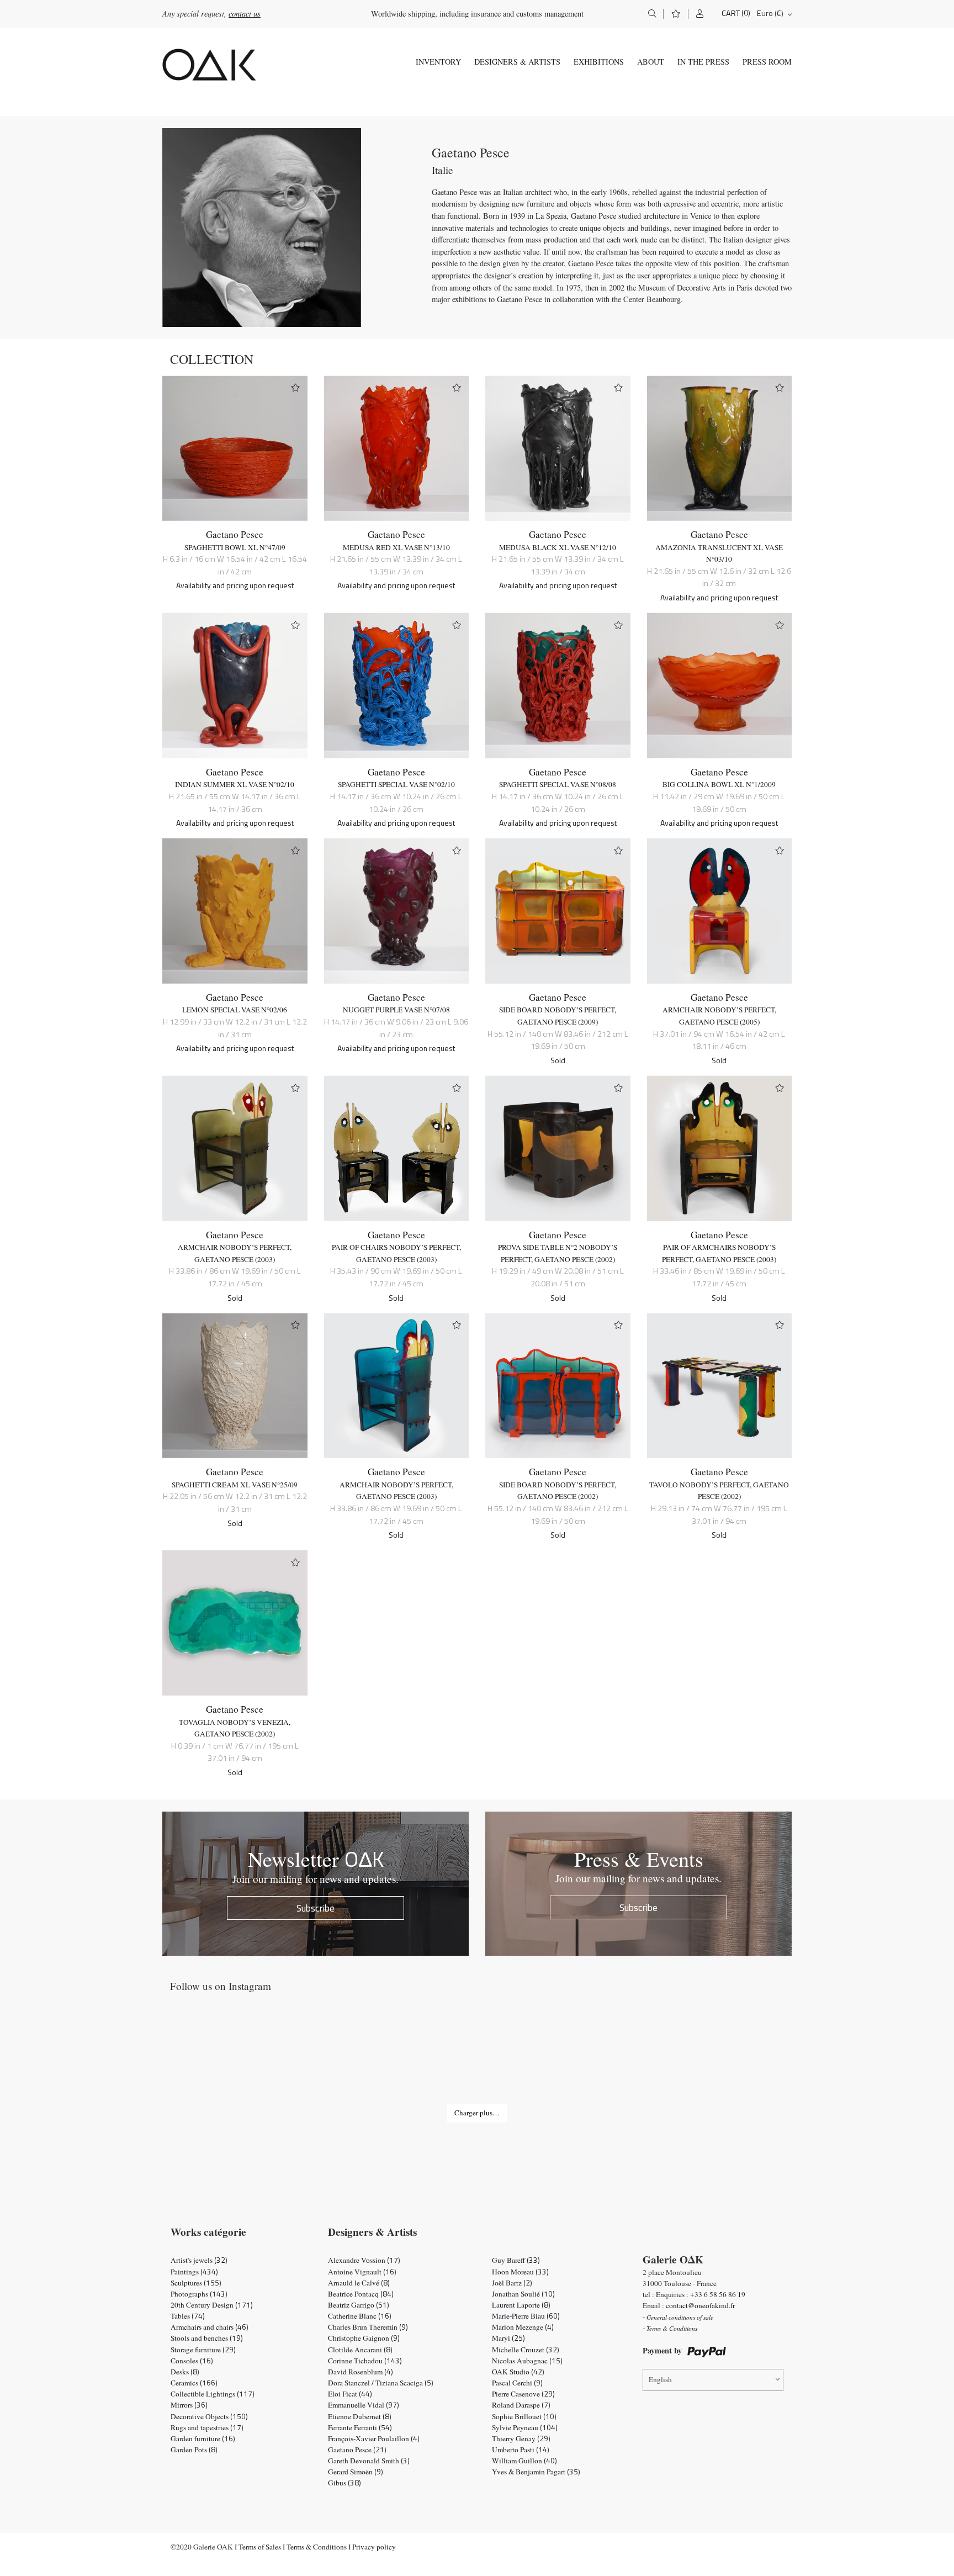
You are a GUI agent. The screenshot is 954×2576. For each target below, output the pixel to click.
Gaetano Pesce (235, 534)
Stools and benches (207, 2338)
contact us (245, 14)
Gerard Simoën (356, 2472)
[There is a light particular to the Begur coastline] (225, 2060)
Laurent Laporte (521, 2305)
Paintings (194, 2272)
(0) (746, 13)
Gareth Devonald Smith (369, 2461)
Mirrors (189, 2405)
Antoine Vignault (362, 2272)
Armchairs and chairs (210, 2327)
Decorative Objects (209, 2416)
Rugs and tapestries (207, 2427)
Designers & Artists (517, 62)
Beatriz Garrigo (359, 2305)
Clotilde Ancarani (360, 2350)
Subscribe (316, 1908)
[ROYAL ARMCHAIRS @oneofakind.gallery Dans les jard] (477, 2060)
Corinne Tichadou (365, 2361)
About (651, 62)
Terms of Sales (260, 2547)
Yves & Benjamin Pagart (536, 2472)
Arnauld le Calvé (359, 2283)
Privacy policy (374, 2547)
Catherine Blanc (360, 2316)
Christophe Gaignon (364, 2338)
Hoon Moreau (520, 2272)
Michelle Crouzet (526, 2350)
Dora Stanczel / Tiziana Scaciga (381, 2383)
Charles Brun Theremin (368, 2327)
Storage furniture (203, 2350)
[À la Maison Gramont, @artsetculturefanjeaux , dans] (351, 2060)
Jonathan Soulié (523, 2294)
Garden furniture (203, 2438)
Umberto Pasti (521, 2450)
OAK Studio (518, 2372)
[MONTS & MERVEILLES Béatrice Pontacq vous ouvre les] (729, 2060)
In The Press (703, 62)
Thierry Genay (521, 2438)
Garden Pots (194, 2450)
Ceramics (194, 2383)
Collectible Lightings (213, 2394)
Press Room (767, 62)
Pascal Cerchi (517, 2383)
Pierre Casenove (523, 2394)
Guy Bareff (516, 2260)
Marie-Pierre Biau (526, 2316)
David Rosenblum (361, 2372)
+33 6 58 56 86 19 (718, 2294)
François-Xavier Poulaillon (374, 2438)
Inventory (438, 62)
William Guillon (524, 2461)
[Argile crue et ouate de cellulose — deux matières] (603, 2060)
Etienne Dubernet (360, 2416)
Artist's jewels (199, 2260)
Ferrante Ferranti (360, 2427)
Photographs (199, 2294)
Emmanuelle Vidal (364, 2405)
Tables (188, 2316)
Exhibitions (599, 62)
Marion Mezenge (523, 2327)
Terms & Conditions (317, 2547)
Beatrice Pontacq (361, 2294)
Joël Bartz (512, 2283)
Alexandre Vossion (364, 2260)
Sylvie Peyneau (525, 2427)
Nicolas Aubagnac (527, 2361)
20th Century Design (212, 2305)
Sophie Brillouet (524, 2416)
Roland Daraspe (521, 2405)
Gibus (344, 2483)
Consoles (192, 2361)
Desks (185, 2372)
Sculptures (196, 2283)
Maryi (508, 2338)
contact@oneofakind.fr (700, 2305)
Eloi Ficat (350, 2394)
